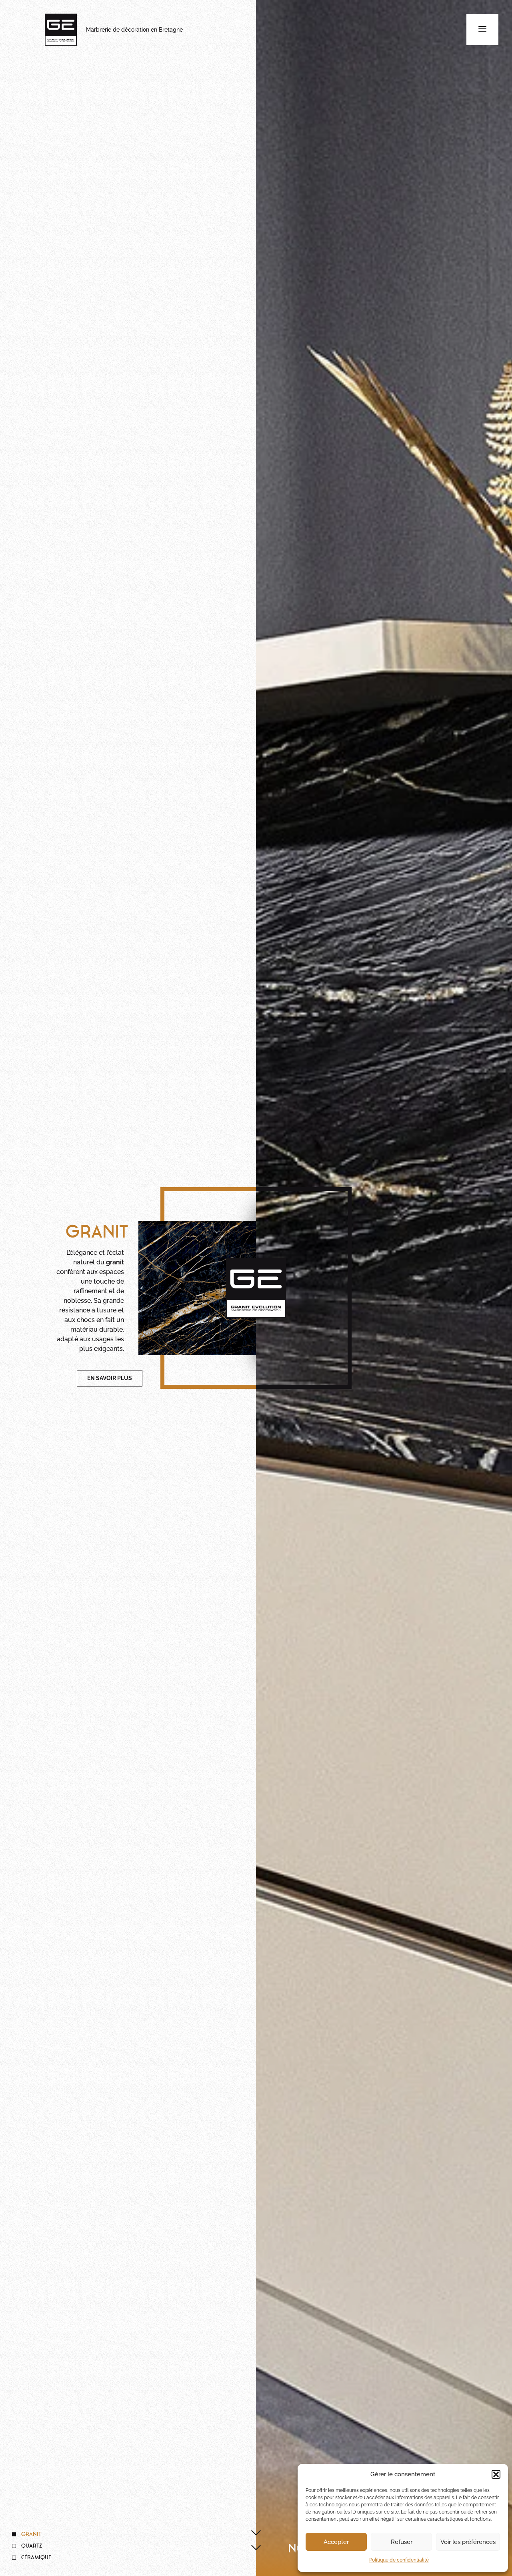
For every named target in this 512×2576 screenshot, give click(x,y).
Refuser (402, 2542)
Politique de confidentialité (399, 2560)
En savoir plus (110, 1378)
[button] (496, 2474)
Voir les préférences (468, 2542)
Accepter (336, 2542)
